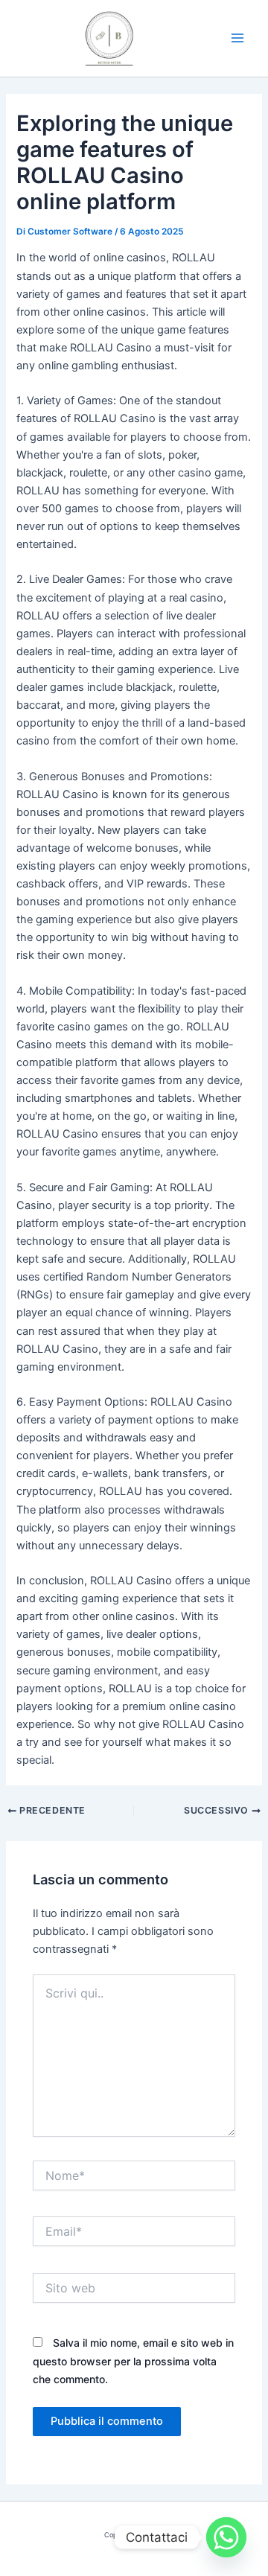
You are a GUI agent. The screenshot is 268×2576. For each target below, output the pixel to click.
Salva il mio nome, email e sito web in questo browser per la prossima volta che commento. (133, 2360)
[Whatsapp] (226, 2537)
